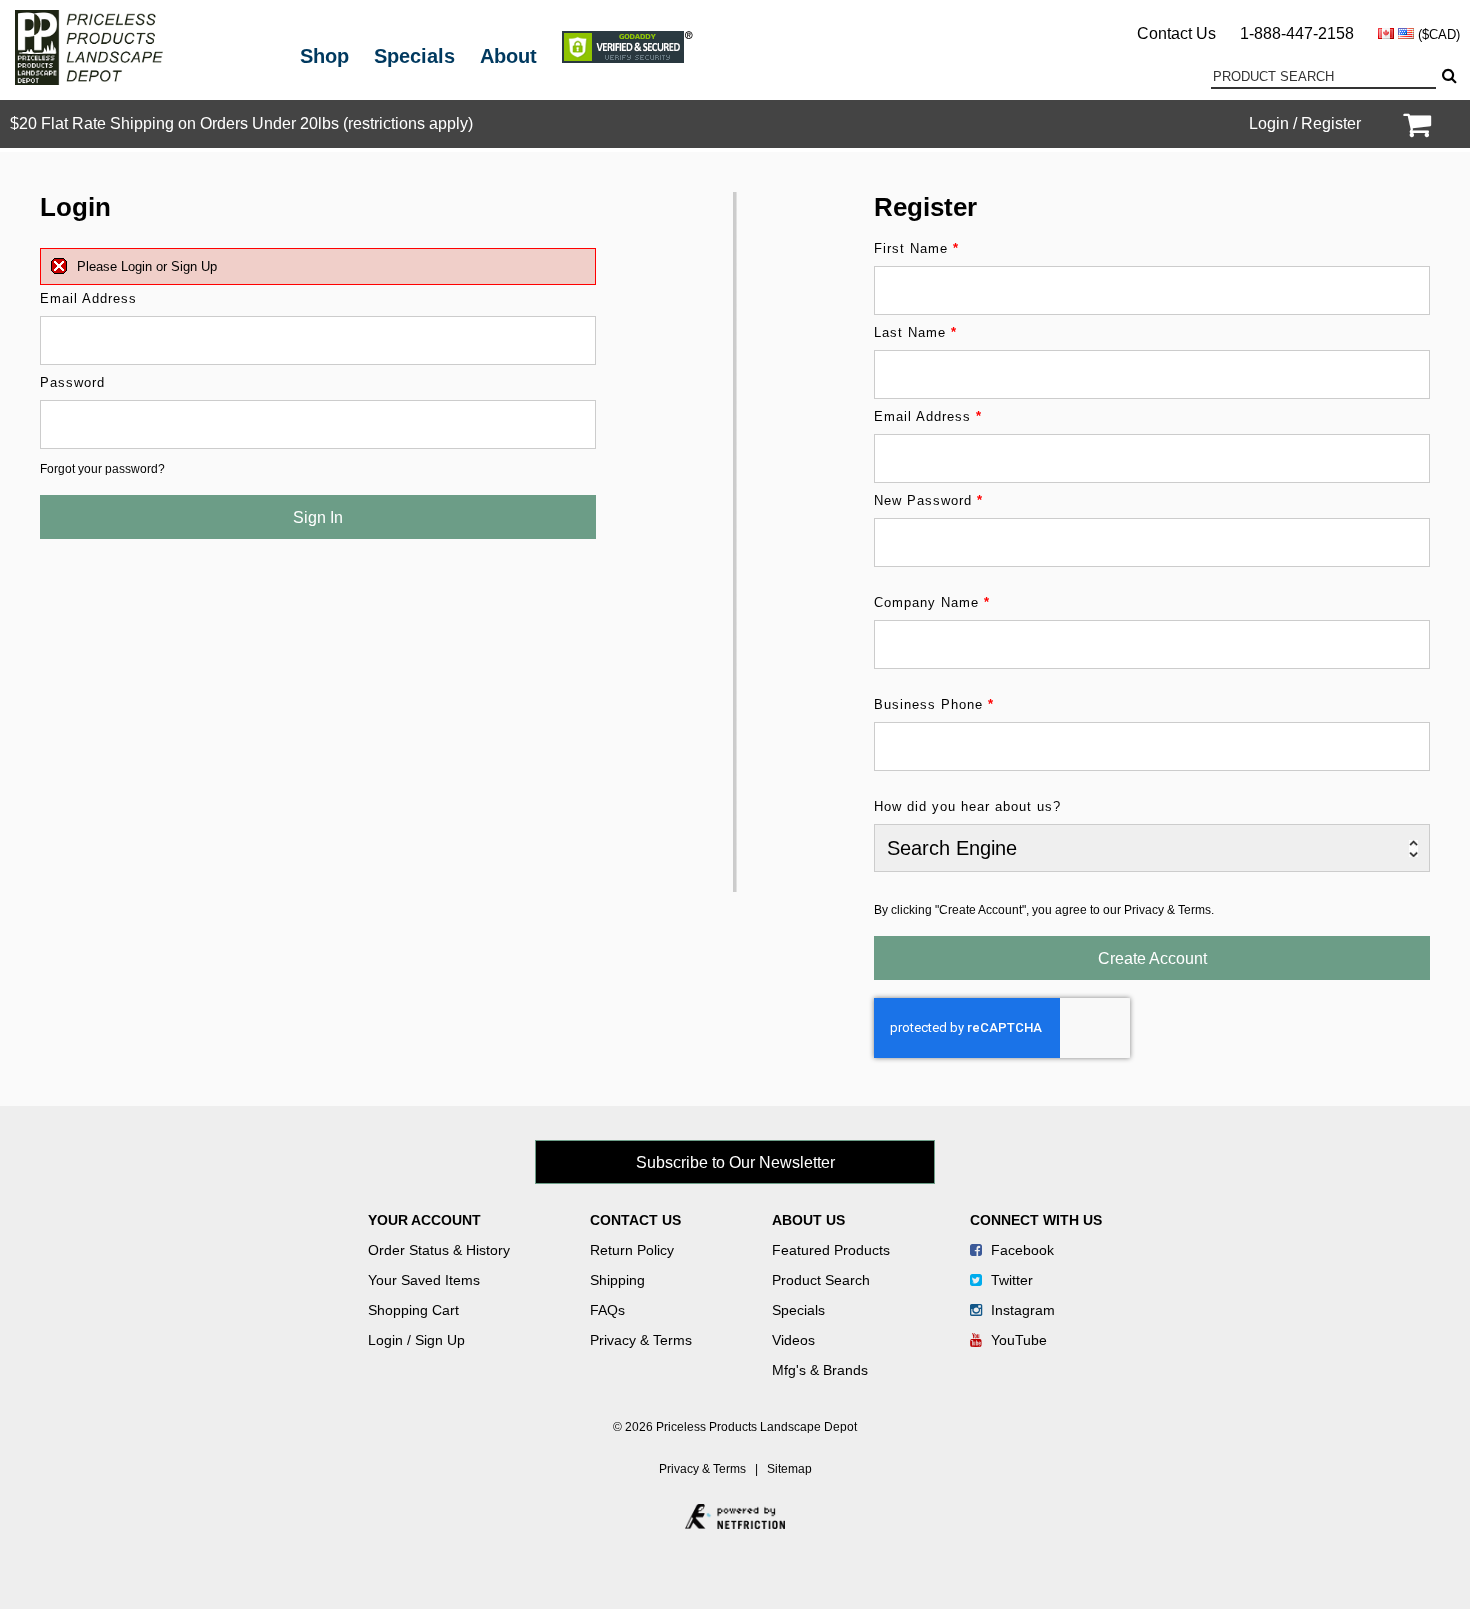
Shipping (617, 1280)
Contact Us (1176, 33)
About (508, 56)
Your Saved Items (424, 1280)
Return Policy (632, 1250)
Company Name (932, 602)
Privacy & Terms (641, 1340)
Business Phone (934, 704)
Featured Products (831, 1250)
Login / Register (1305, 123)
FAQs (607, 1310)
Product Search (821, 1280)
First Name (916, 248)
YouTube (1017, 1340)
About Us (808, 1220)
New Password (928, 500)
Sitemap (789, 1469)
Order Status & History (439, 1250)
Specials (414, 56)
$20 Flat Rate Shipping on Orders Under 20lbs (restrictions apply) (241, 123)
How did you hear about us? (967, 806)
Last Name (915, 332)
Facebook (1020, 1250)
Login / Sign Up (416, 1340)
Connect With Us (1036, 1220)
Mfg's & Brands (820, 1370)
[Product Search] (1448, 76)
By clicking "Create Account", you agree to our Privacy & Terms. (1044, 910)
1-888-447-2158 (1297, 33)
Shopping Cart (413, 1310)
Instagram (1021, 1310)
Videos (793, 1340)
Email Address (88, 298)
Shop (324, 56)
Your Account (424, 1220)
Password (72, 382)
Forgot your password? (102, 469)
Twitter (1010, 1280)
